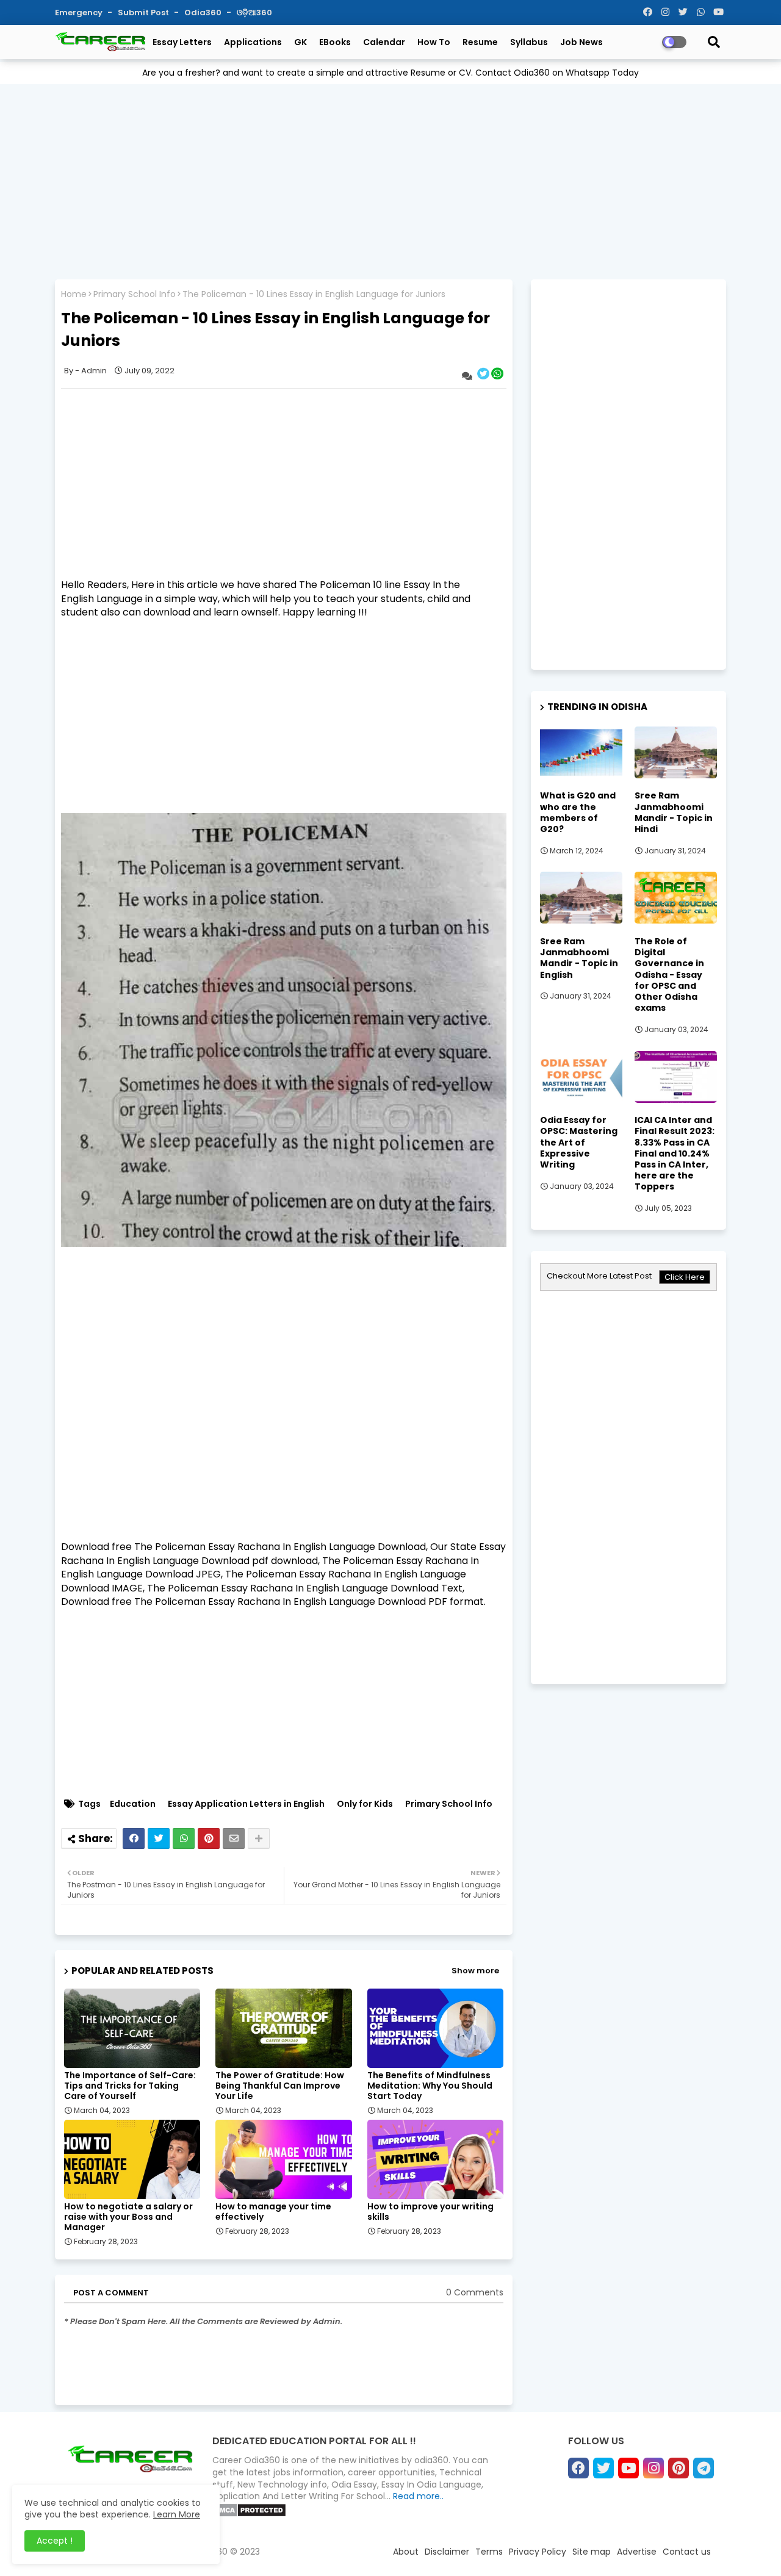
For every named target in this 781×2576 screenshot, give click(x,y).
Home (74, 294)
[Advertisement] (390, 179)
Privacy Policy (538, 2552)
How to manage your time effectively (273, 2212)
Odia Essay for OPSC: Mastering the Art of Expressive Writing (579, 1142)
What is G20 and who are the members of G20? (578, 812)
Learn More (177, 2514)
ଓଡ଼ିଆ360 (254, 13)
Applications (253, 42)
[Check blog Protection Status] (249, 2514)
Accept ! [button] (55, 2541)
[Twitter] (159, 1839)
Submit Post (144, 13)
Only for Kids (365, 1804)
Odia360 (204, 13)
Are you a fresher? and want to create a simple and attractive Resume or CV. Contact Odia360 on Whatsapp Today (390, 73)
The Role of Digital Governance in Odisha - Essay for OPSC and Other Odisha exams (669, 974)
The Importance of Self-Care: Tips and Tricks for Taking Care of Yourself (130, 2086)
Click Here (685, 1277)
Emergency (80, 13)
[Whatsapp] (184, 1839)
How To (434, 42)
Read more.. (418, 2496)
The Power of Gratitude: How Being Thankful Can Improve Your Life (280, 2086)
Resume (480, 42)
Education (133, 1804)
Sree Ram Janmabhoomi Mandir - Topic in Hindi (674, 812)
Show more (475, 1971)
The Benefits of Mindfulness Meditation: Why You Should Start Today (430, 2086)
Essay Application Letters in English (246, 1804)
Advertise (637, 2552)
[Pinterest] (209, 1839)
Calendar (384, 42)
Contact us (687, 2552)
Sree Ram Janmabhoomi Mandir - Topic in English (579, 958)
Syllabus (529, 42)
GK (301, 42)
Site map (592, 2552)
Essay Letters (182, 42)
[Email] (234, 1839)
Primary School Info (135, 294)
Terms (489, 2552)
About (406, 2552)
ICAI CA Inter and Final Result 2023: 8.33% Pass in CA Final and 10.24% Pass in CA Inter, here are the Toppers (675, 1153)
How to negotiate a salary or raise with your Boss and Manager (128, 2217)
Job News (581, 42)
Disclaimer (447, 2552)
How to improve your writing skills (430, 2212)
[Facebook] (134, 1839)
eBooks (335, 42)
